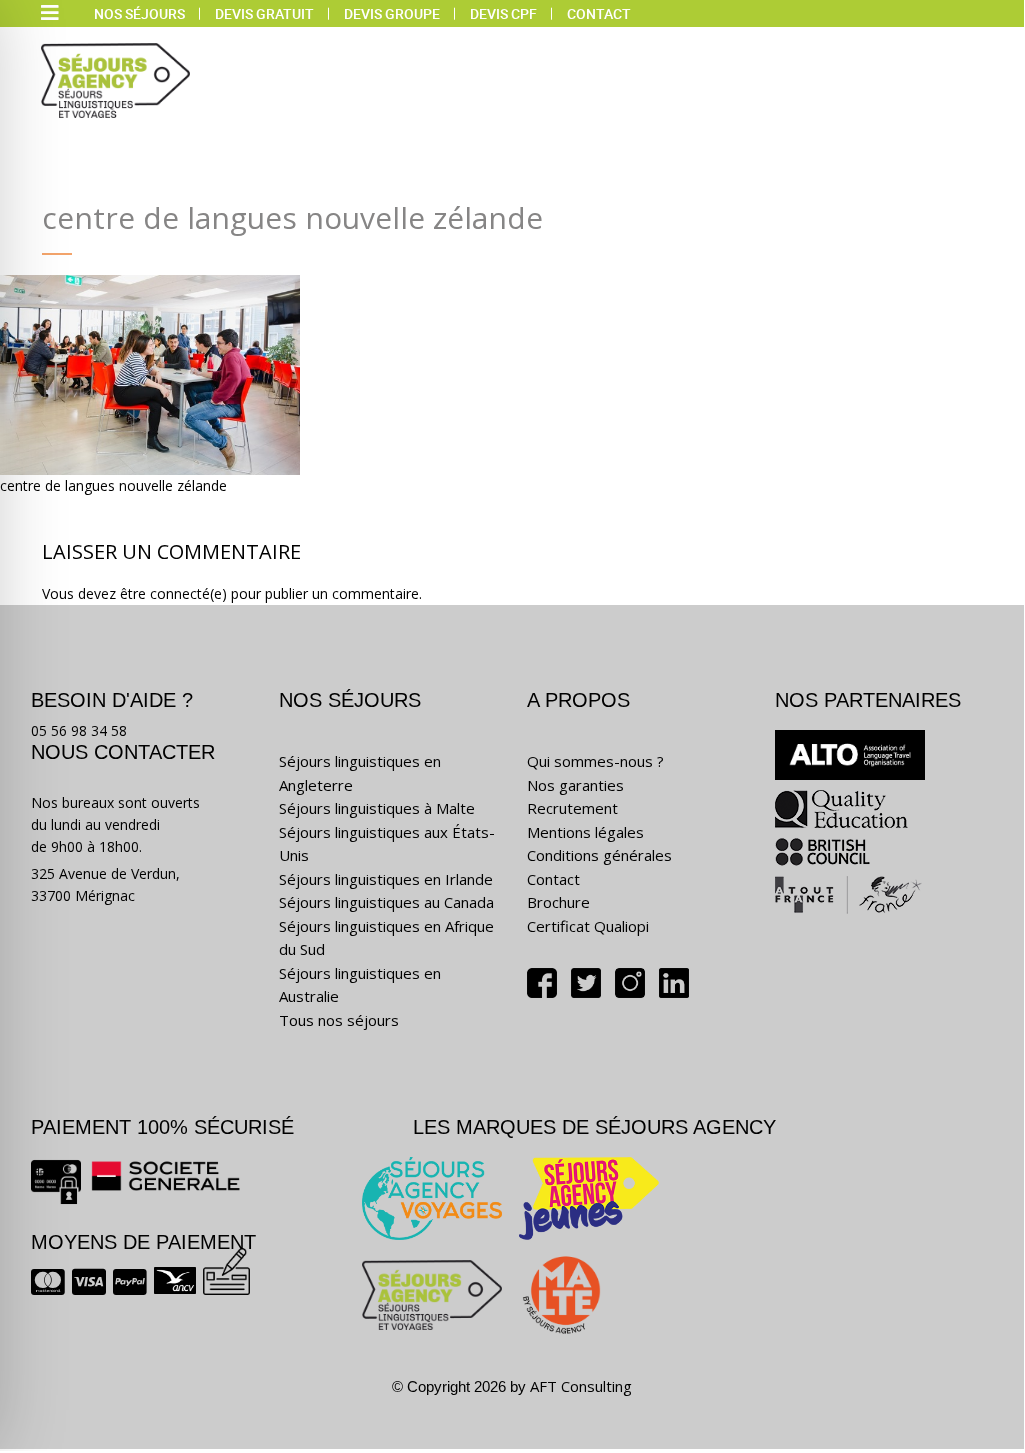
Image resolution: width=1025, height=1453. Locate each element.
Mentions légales (585, 832)
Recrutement (572, 808)
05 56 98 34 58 (79, 730)
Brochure (558, 902)
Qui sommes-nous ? (595, 761)
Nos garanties (575, 785)
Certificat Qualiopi (588, 926)
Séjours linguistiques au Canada (386, 902)
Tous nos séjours (339, 1020)
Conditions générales (599, 855)
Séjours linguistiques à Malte (377, 808)
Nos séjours (139, 13)
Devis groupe (392, 13)
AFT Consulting (581, 1386)
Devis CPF (503, 13)
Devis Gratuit (264, 13)
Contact (599, 13)
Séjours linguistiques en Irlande (386, 879)
